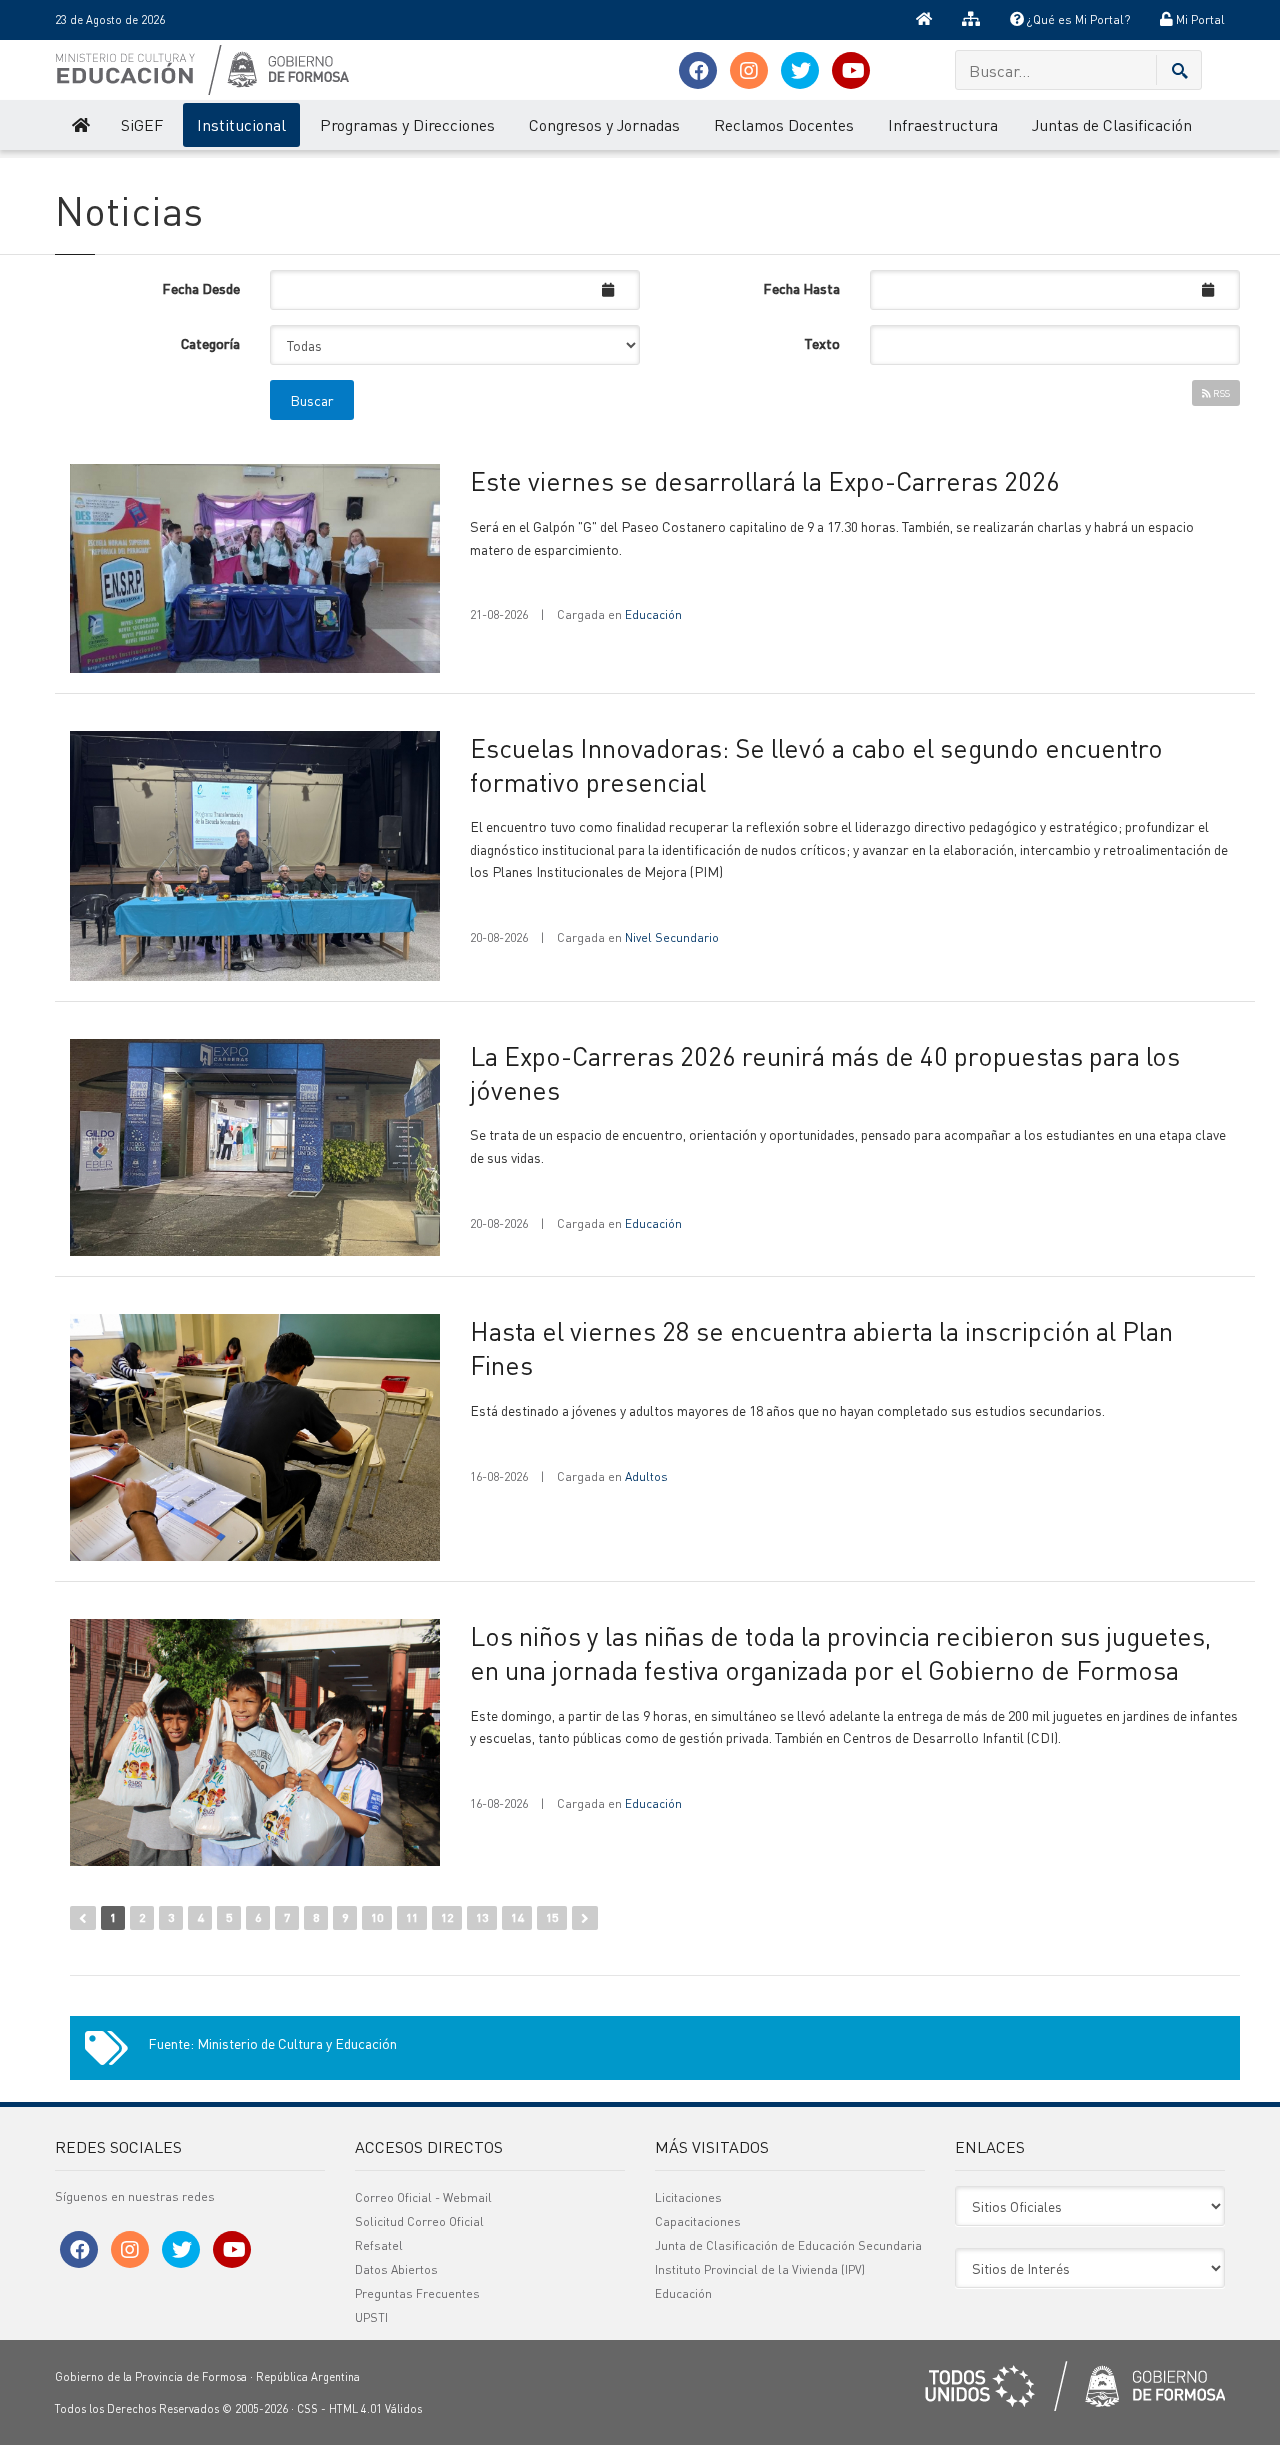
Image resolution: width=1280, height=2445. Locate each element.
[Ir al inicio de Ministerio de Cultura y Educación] (79, 125)
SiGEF (142, 124)
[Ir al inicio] (924, 20)
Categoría (210, 343)
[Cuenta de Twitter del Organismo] (800, 70)
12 (447, 1917)
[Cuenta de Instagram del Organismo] (749, 70)
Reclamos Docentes (784, 124)
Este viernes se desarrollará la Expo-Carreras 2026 (765, 480)
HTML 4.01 (355, 2409)
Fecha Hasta (801, 288)
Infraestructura (943, 124)
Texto (822, 343)
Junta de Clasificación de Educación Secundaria (788, 2245)
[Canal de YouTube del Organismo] (851, 70)
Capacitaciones (698, 2221)
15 (552, 1917)
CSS (307, 2409)
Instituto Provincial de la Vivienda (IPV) (760, 2269)
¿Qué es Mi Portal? (1077, 19)
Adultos (646, 1476)
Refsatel (379, 2245)
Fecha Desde (201, 288)
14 (517, 1917)
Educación (653, 614)
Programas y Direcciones (407, 124)
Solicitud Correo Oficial (419, 2221)
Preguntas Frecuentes (417, 2293)
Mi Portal (1199, 19)
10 (377, 1917)
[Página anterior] (83, 1918)
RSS (1220, 393)
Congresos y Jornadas (604, 124)
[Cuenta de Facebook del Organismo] (698, 70)
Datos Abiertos (396, 2269)
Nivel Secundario (672, 937)
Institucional (241, 124)
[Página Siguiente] (585, 1918)
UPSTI (371, 2317)
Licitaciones (688, 2197)
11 (412, 1917)
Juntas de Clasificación (1112, 124)
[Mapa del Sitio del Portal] (971, 20)
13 (482, 1917)
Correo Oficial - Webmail (423, 2197)
